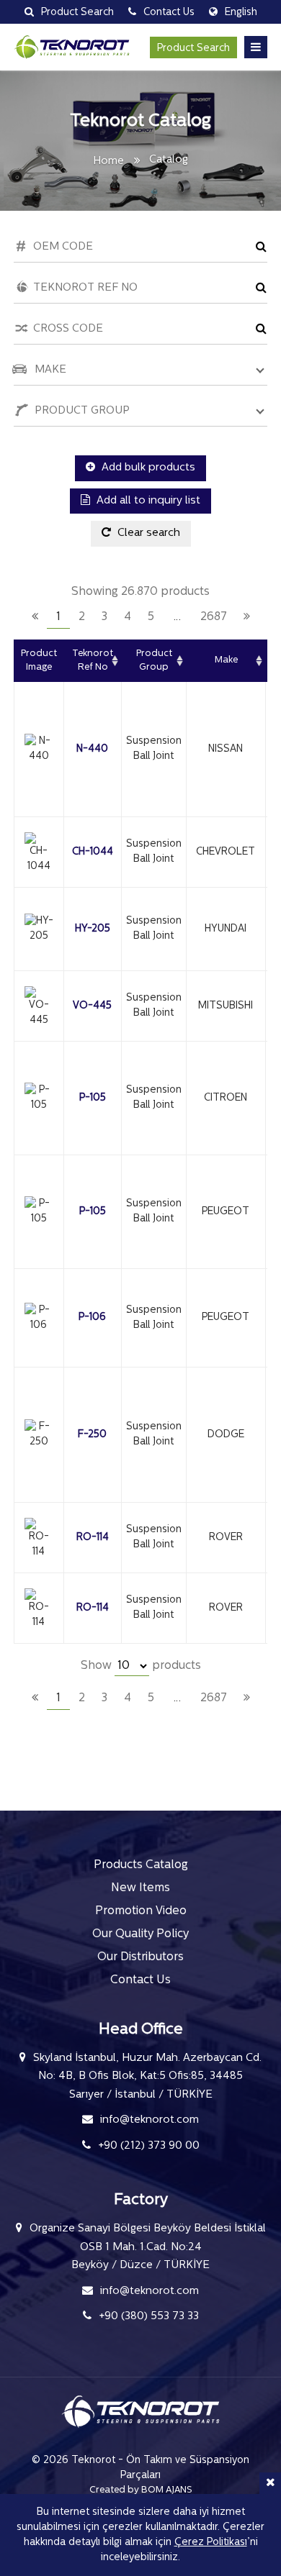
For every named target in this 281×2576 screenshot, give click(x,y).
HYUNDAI (226, 929)
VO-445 (92, 1006)
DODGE (226, 1435)
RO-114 (93, 1538)
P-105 (93, 1098)
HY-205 (93, 929)
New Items (140, 1888)
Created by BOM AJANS (141, 2490)
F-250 (92, 1435)
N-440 (92, 749)
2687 (214, 617)
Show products (141, 1666)
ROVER (226, 1538)
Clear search (147, 533)
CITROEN (226, 1098)
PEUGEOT (226, 1212)
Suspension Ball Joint (154, 749)
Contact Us (140, 1980)
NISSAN (226, 749)
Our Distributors (140, 1957)
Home (108, 161)
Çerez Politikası (211, 2543)
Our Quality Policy (140, 1934)
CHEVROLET (226, 852)
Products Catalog (141, 1865)
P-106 (92, 1317)
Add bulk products (147, 468)
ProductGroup (154, 661)
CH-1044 (93, 852)
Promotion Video (141, 1911)
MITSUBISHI (226, 1006)
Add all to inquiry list (147, 501)
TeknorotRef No (93, 661)
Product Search (193, 49)
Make (226, 660)
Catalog (169, 160)
